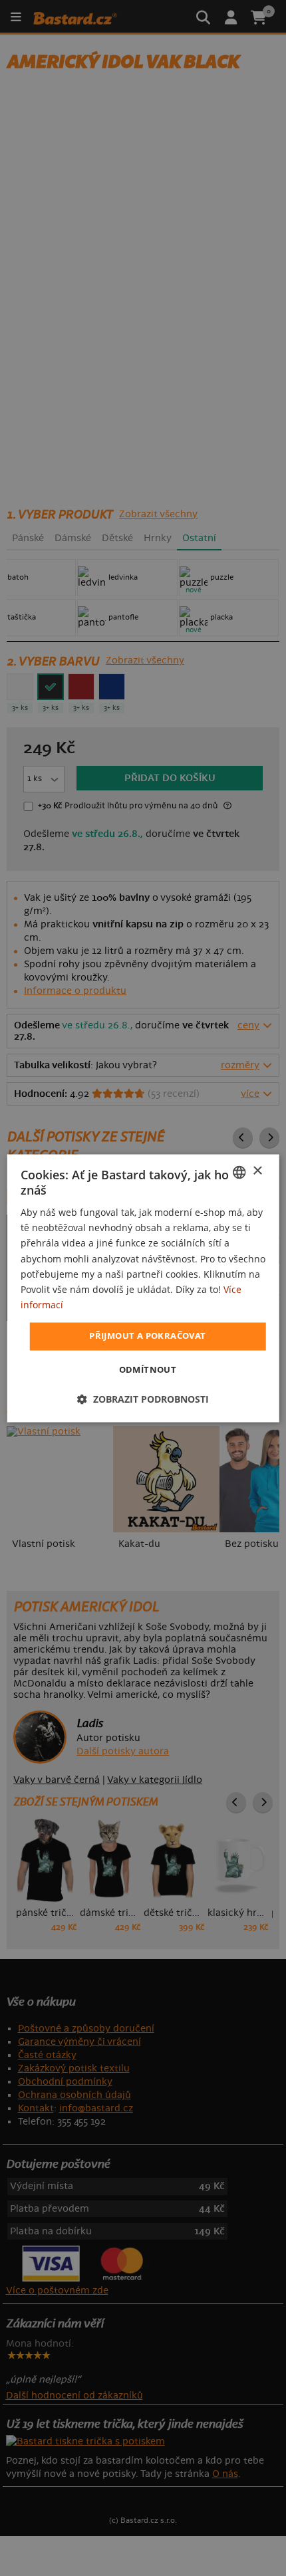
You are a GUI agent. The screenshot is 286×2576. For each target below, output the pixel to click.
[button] (143, 1399)
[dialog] (143, 1288)
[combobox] (239, 1172)
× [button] (257, 1171)
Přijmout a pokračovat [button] (147, 1336)
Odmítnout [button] (148, 1369)
